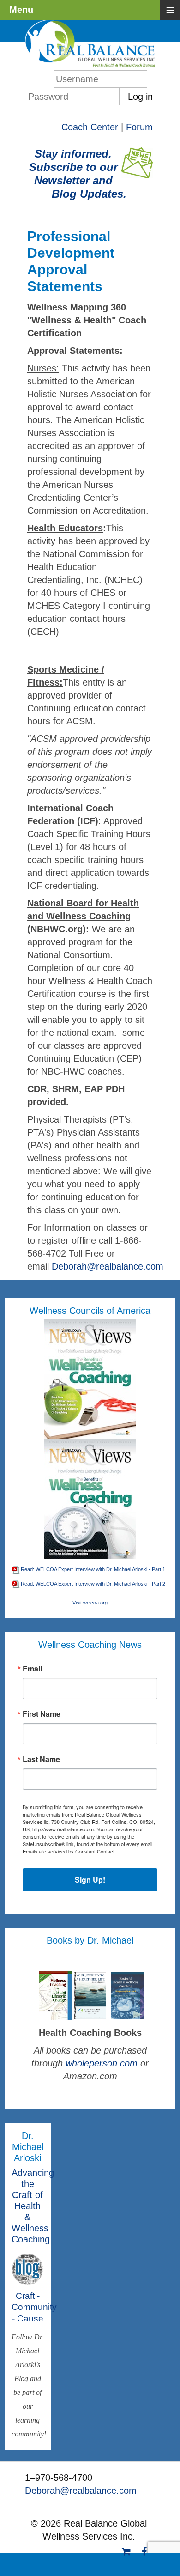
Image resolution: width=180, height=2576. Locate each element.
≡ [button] (170, 10)
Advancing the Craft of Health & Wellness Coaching (33, 2206)
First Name (42, 1714)
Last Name (41, 1759)
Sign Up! (90, 1880)
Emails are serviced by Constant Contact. (69, 1851)
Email (32, 1669)
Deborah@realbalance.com (108, 1266)
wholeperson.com (103, 2063)
